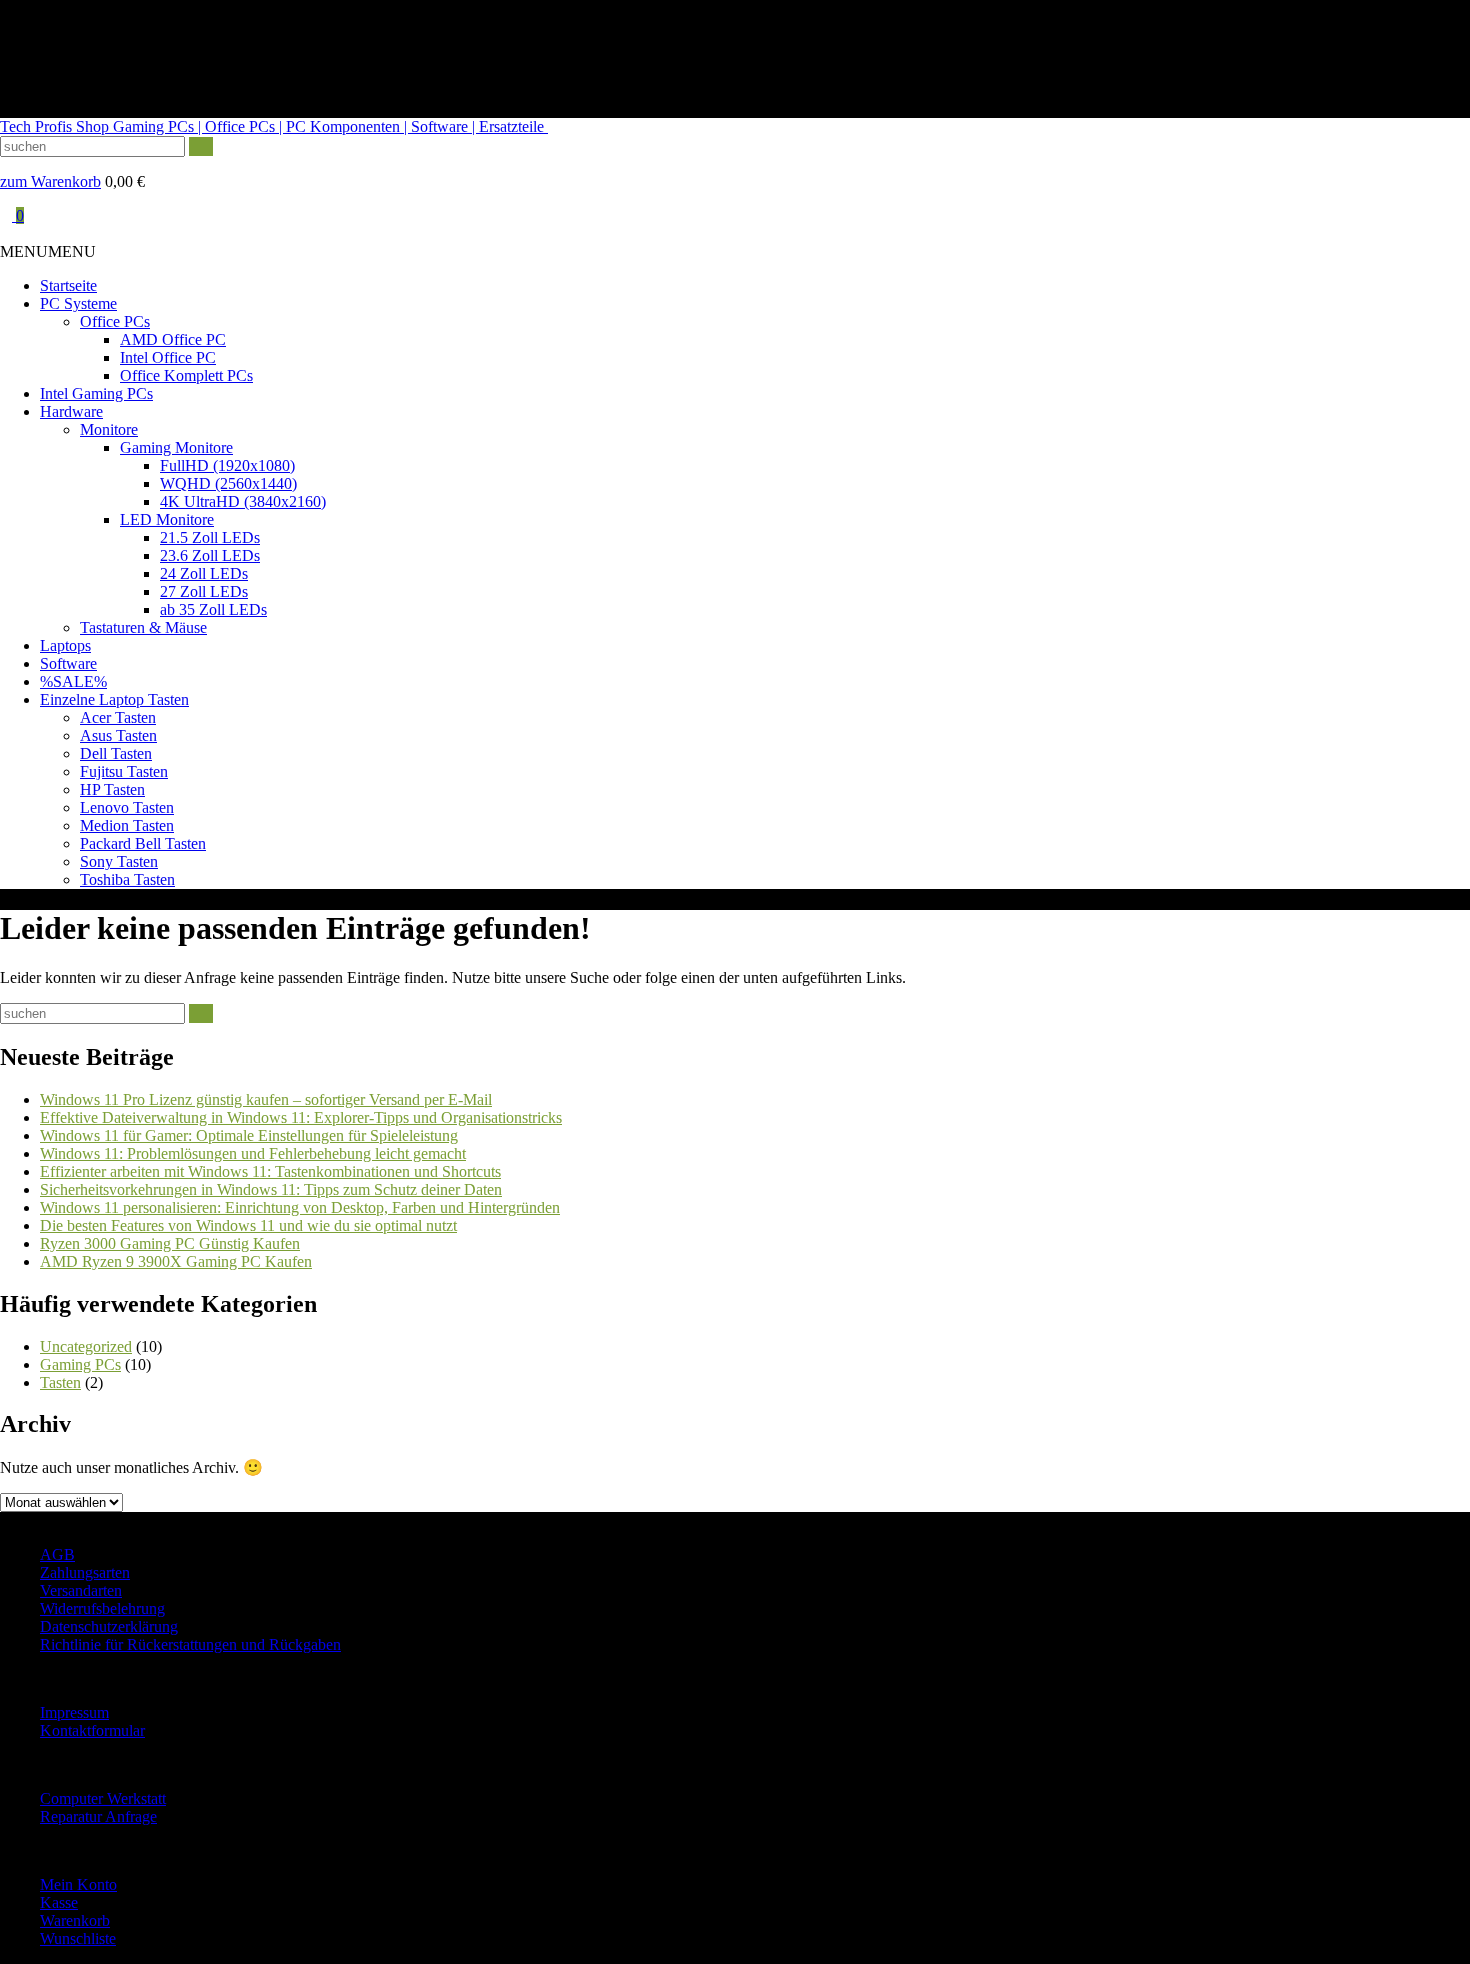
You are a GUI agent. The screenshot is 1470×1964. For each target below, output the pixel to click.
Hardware (71, 411)
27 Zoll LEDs (204, 591)
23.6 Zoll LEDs (210, 555)
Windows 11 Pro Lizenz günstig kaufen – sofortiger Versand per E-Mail (266, 1099)
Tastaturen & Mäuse (143, 627)
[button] (48, 251)
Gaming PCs (80, 1364)
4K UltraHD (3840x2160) (243, 501)
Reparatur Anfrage (98, 1816)
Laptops (65, 645)
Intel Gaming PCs (96, 393)
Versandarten (81, 1590)
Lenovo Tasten (127, 807)
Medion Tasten (127, 825)
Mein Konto (78, 1884)
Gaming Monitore (176, 447)
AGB (57, 1554)
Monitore (109, 429)
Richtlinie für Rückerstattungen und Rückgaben (190, 1644)
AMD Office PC (173, 339)
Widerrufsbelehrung (102, 1608)
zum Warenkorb (50, 181)
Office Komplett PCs (186, 375)
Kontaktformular (92, 1730)
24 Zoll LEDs (204, 573)
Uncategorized (86, 1346)
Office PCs (115, 321)
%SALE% (73, 681)
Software (68, 663)
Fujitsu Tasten (124, 771)
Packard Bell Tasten (143, 843)
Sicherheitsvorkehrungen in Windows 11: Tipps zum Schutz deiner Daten (271, 1189)
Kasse (59, 1902)
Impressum (74, 1712)
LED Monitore (167, 519)
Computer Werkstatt (103, 1798)
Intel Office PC (168, 357)
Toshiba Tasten (127, 879)
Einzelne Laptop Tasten (114, 699)
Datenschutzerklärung (109, 1626)
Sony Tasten (119, 861)
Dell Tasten (116, 753)
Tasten (60, 1382)
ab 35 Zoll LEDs (213, 609)
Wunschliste (78, 1938)
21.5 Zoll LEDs (210, 537)
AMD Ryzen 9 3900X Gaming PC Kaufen (176, 1261)
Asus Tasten (118, 735)
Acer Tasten (118, 717)
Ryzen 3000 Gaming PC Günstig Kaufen (170, 1243)
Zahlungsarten (85, 1572)
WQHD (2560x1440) (228, 483)
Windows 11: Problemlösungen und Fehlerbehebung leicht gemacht (253, 1153)
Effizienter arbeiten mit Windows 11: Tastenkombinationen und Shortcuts (270, 1171)
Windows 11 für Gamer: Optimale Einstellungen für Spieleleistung (249, 1135)
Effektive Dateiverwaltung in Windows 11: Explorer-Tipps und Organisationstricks (301, 1117)
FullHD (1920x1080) (227, 465)
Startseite (68, 285)
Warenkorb (75, 1920)
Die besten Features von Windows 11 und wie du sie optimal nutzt (248, 1225)
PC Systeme (78, 303)
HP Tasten (112, 789)
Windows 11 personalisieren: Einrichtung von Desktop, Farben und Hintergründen (300, 1207)
